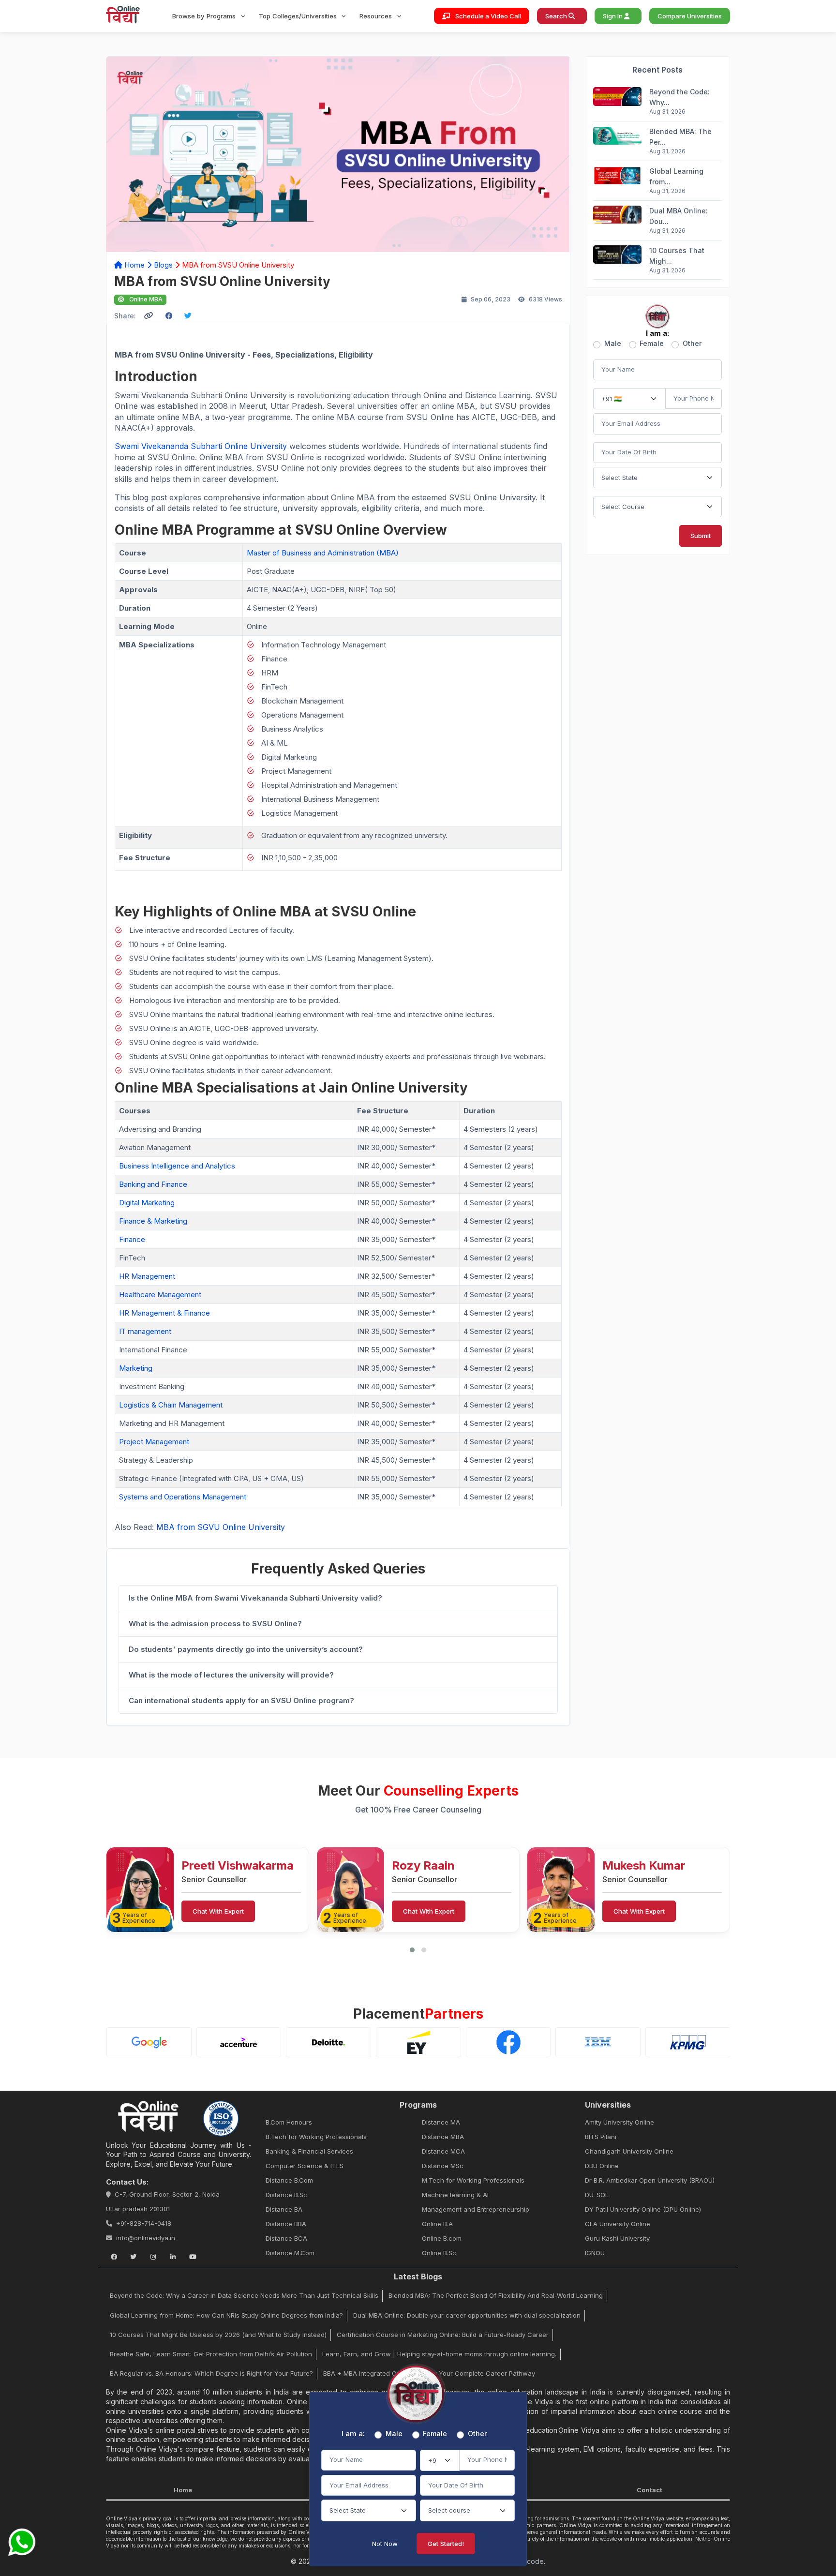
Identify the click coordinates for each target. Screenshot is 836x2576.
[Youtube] (193, 2257)
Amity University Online (620, 2122)
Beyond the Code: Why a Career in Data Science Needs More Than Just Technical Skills (244, 2295)
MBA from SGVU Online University (221, 1527)
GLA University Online (618, 2224)
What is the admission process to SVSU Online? (215, 1624)
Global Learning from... (676, 176)
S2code (531, 2561)
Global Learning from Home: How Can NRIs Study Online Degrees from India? (226, 2315)
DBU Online (602, 2166)
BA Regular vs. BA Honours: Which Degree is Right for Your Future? (211, 2373)
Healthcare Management (160, 1295)
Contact (649, 2490)
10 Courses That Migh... (677, 256)
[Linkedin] (173, 2257)
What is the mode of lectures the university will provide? (231, 1675)
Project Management (154, 1442)
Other (692, 344)
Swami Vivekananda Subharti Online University (202, 446)
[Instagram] (153, 2257)
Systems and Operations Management (183, 1497)
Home (134, 265)
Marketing (136, 1368)
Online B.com (442, 2238)
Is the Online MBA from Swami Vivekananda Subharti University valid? (255, 1598)
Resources (377, 16)
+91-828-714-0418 (144, 2223)
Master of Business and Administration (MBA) (323, 553)
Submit (701, 536)
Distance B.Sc (286, 2195)
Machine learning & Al (455, 2195)
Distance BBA (286, 2224)
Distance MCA (443, 2151)
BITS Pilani (601, 2137)
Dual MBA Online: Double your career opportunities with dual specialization (467, 2315)
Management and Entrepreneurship (476, 2209)
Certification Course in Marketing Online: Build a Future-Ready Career (443, 2335)
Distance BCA (286, 2238)
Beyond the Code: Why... (679, 97)
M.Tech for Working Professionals (473, 2180)
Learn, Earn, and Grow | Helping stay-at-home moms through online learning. (439, 2354)
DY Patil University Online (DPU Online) (643, 2209)
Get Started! (446, 2544)
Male (613, 344)
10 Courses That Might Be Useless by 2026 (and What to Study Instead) (218, 2335)
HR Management (147, 1276)
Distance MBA (443, 2137)
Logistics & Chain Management (171, 1405)
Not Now (385, 2544)
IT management (145, 1331)
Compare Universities (690, 16)
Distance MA (441, 2122)
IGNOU (595, 2253)
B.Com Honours (289, 2122)
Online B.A (437, 2224)
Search (557, 16)
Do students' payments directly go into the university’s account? (246, 1649)
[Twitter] (134, 2257)
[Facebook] (114, 2257)
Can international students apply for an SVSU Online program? (241, 1700)
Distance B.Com (289, 2180)
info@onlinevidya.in (146, 2238)
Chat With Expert (218, 1911)
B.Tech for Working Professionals (316, 2137)
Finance (132, 1239)
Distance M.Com (290, 2253)
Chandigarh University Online (629, 2151)
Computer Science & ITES (305, 2166)
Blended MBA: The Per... (680, 137)
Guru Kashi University (617, 2238)
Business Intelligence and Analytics (178, 1166)
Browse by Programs (205, 16)
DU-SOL (597, 2195)
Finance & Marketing (153, 1221)
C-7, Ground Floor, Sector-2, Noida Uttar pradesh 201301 (163, 2202)
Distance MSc (443, 2166)
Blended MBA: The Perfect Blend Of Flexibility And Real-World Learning (496, 2295)
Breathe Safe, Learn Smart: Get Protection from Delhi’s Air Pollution (211, 2354)
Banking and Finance (153, 1184)
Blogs (163, 265)
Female (652, 344)
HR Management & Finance (164, 1313)
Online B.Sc (439, 2253)
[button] (412, 1950)
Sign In (613, 16)
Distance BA (284, 2209)
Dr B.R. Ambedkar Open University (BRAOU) (650, 2180)
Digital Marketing (148, 1203)
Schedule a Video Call (487, 16)
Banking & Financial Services (309, 2151)
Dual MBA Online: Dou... (679, 216)
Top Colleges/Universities (299, 16)
